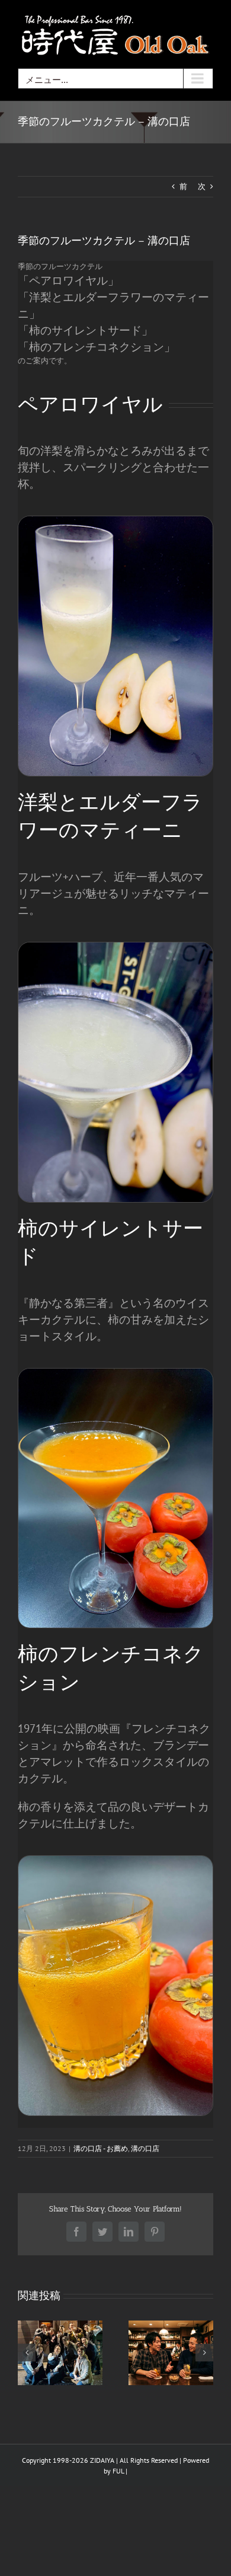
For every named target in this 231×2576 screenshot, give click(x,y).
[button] (27, 2353)
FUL (118, 2471)
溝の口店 (145, 2148)
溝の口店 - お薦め (101, 2148)
